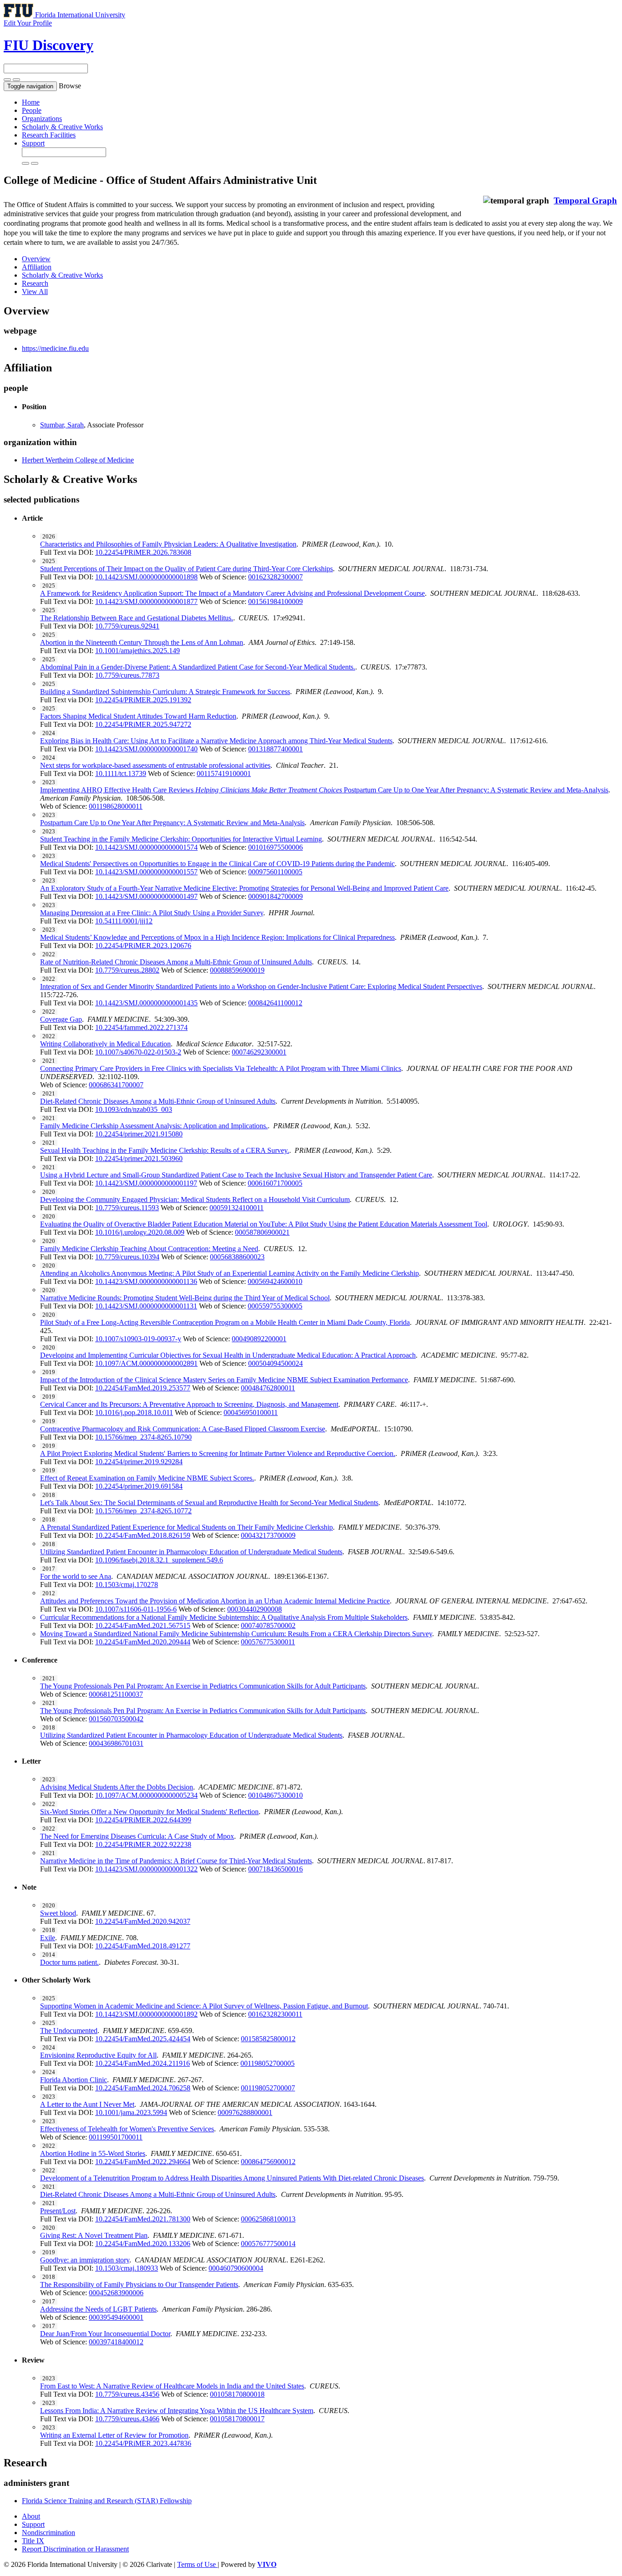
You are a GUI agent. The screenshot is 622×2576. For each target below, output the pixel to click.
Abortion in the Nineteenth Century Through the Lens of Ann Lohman (142, 642)
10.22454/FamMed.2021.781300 (143, 2219)
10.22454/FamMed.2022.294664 (143, 2162)
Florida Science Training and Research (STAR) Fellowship (107, 2501)
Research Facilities (49, 135)
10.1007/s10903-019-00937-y (138, 1339)
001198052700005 (268, 2063)
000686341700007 (116, 1085)
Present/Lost (58, 2211)
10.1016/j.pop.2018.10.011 (134, 1412)
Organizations (42, 119)
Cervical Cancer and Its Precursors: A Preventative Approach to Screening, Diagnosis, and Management (189, 1404)
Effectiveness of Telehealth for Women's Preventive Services (127, 2129)
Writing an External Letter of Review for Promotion (114, 2435)
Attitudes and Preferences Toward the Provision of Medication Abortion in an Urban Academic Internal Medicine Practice (215, 1601)
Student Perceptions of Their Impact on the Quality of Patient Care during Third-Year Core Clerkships (186, 569)
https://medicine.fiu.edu (55, 348)
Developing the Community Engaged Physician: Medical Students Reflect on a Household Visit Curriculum (195, 1199)
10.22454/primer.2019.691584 (139, 1486)
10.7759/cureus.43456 (127, 2394)
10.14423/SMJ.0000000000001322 (146, 1869)
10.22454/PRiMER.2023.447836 (143, 2443)
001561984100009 (275, 601)
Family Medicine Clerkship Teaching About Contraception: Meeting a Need (149, 1249)
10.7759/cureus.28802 (127, 970)
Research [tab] (35, 283)
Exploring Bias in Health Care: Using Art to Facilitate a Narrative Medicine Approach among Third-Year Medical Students (216, 741)
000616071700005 (275, 1183)
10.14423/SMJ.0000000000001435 (146, 1003)
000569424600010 (275, 1281)
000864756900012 (268, 2162)
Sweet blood (58, 1913)
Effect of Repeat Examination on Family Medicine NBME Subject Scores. (147, 1478)
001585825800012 (268, 2039)
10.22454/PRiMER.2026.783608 (143, 552)
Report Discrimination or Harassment (75, 2549)
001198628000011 (116, 806)
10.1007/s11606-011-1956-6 (136, 1609)
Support (33, 143)
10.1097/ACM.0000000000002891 (146, 1363)
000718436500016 (275, 1869)
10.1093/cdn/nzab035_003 (134, 1109)
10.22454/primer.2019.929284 (139, 1462)
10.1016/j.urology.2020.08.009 (140, 1232)
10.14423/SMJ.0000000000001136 (146, 1281)
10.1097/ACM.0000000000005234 (146, 1795)
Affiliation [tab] (37, 267)
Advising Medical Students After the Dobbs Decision (117, 1787)
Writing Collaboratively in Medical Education (105, 1044)
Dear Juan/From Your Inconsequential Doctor (105, 2334)
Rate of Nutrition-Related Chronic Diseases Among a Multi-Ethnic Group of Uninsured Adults (176, 962)
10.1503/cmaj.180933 (127, 2268)
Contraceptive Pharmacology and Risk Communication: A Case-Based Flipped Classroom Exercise (183, 1429)
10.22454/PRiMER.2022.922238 (143, 1844)
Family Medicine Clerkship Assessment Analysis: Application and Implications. (154, 1126)
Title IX (33, 2541)
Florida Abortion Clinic (74, 2080)
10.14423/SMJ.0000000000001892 (146, 2014)
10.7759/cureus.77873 (127, 675)
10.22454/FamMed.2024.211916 (143, 2063)
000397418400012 (116, 2342)
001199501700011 (116, 2137)
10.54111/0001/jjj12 (124, 921)
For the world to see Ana (76, 1576)
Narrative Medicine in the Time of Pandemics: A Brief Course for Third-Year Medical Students (176, 1861)
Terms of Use (197, 2564)
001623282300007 (275, 577)
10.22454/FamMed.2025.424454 (143, 2039)
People (32, 110)
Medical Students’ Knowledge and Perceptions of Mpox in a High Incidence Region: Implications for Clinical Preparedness (217, 937)
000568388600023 (237, 1257)
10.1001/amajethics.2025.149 (138, 651)
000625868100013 (268, 2219)
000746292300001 (259, 1052)
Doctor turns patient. (69, 1962)
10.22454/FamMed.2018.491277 (143, 1946)
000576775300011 (268, 1642)
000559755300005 (275, 1306)
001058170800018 (237, 2394)
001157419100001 (224, 773)
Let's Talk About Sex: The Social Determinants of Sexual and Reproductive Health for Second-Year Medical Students (209, 1503)
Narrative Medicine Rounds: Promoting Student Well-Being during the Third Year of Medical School (185, 1298)
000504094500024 (275, 1363)
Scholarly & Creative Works (62, 127)
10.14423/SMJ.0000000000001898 (146, 577)
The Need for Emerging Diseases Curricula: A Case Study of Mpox (137, 1836)
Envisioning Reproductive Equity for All (98, 2055)
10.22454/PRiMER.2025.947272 (143, 724)
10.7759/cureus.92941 (127, 626)
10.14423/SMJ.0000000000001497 (146, 896)
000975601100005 (275, 872)
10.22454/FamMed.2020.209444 (143, 1642)
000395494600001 (116, 2317)
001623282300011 (275, 2014)
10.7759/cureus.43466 (127, 2419)
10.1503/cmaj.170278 (127, 1585)
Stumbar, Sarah (62, 425)
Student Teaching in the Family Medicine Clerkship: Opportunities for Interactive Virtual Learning (181, 839)
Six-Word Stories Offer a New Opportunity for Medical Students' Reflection (149, 1812)
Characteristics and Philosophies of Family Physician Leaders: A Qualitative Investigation (168, 544)
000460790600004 (236, 2268)
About (31, 2516)
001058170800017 (237, 2419)
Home (31, 102)
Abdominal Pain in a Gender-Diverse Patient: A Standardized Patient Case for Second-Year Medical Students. (198, 667)
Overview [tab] (36, 259)
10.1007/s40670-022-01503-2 (138, 1052)
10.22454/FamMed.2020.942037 (143, 1921)
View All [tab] (35, 292)
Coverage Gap (61, 1019)
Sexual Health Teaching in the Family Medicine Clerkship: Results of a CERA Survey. (165, 1150)
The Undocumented (69, 2031)
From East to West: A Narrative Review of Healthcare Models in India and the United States (172, 2386)
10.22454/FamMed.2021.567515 (143, 1625)
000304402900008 (255, 1609)
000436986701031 (116, 1743)
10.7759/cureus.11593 (127, 1208)
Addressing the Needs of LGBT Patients (98, 2309)
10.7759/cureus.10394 (127, 1257)
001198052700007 (268, 2088)
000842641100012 (275, 1003)
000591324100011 (237, 1208)
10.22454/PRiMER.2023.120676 (143, 946)
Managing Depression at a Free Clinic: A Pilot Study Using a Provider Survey (152, 913)
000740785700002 (268, 1625)
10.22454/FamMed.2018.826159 (143, 1535)
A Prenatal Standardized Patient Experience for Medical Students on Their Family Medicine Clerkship (186, 1527)
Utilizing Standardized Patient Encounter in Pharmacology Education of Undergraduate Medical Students (191, 1552)
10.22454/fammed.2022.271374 (141, 1027)
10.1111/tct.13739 (121, 773)
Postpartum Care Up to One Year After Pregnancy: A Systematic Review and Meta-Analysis (172, 823)
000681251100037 (116, 1694)
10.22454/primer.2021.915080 (139, 1134)
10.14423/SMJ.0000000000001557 (146, 872)
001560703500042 (116, 1719)
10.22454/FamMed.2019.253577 (143, 1388)
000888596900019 (237, 970)
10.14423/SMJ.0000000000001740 (146, 749)
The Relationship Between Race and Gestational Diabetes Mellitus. (137, 618)
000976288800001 (245, 2112)
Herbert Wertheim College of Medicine (78, 460)
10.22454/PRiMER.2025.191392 (143, 700)
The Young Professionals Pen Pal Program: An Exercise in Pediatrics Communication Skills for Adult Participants (203, 1686)
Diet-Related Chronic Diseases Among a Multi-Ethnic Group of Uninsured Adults (158, 1101)
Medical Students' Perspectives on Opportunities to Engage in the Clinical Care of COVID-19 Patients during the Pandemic (217, 864)
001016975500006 (275, 847)
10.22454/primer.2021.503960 (139, 1159)
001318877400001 (275, 749)
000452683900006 (116, 2293)
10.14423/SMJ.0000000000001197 (146, 1183)
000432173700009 (268, 1535)
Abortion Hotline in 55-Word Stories (93, 2153)
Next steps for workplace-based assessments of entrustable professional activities (155, 765)
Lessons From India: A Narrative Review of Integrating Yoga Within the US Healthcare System (177, 2411)
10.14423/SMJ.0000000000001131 (146, 1306)
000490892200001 (259, 1339)
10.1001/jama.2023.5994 (131, 2112)
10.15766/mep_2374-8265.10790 (143, 1437)
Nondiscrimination (48, 2533)
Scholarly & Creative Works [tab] (62, 275)
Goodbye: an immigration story (85, 2260)
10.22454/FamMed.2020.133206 (143, 2244)
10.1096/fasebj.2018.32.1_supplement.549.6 (159, 1560)
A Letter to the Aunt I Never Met (87, 2104)
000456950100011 (251, 1412)
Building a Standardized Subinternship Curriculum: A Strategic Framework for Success (165, 692)
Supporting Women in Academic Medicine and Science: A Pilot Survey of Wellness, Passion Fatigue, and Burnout (204, 2006)
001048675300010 (275, 1795)
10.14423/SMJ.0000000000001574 (146, 847)
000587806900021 (262, 1232)
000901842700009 (275, 896)
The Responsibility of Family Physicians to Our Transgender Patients (139, 2284)
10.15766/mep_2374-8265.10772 (143, 1511)
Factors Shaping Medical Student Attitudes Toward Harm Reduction (138, 716)
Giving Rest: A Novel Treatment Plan (94, 2235)
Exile (48, 1938)
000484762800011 (268, 1388)
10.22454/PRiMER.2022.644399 (143, 1820)
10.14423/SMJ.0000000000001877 (146, 601)
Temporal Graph (585, 200)
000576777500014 (268, 2244)
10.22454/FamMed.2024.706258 (143, 2088)
